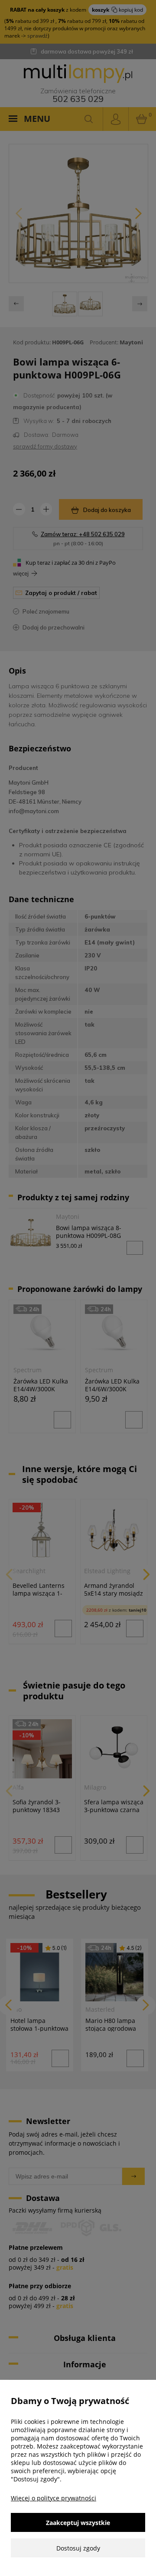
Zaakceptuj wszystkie (78, 2523)
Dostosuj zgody (78, 2548)
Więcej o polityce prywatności (54, 2498)
